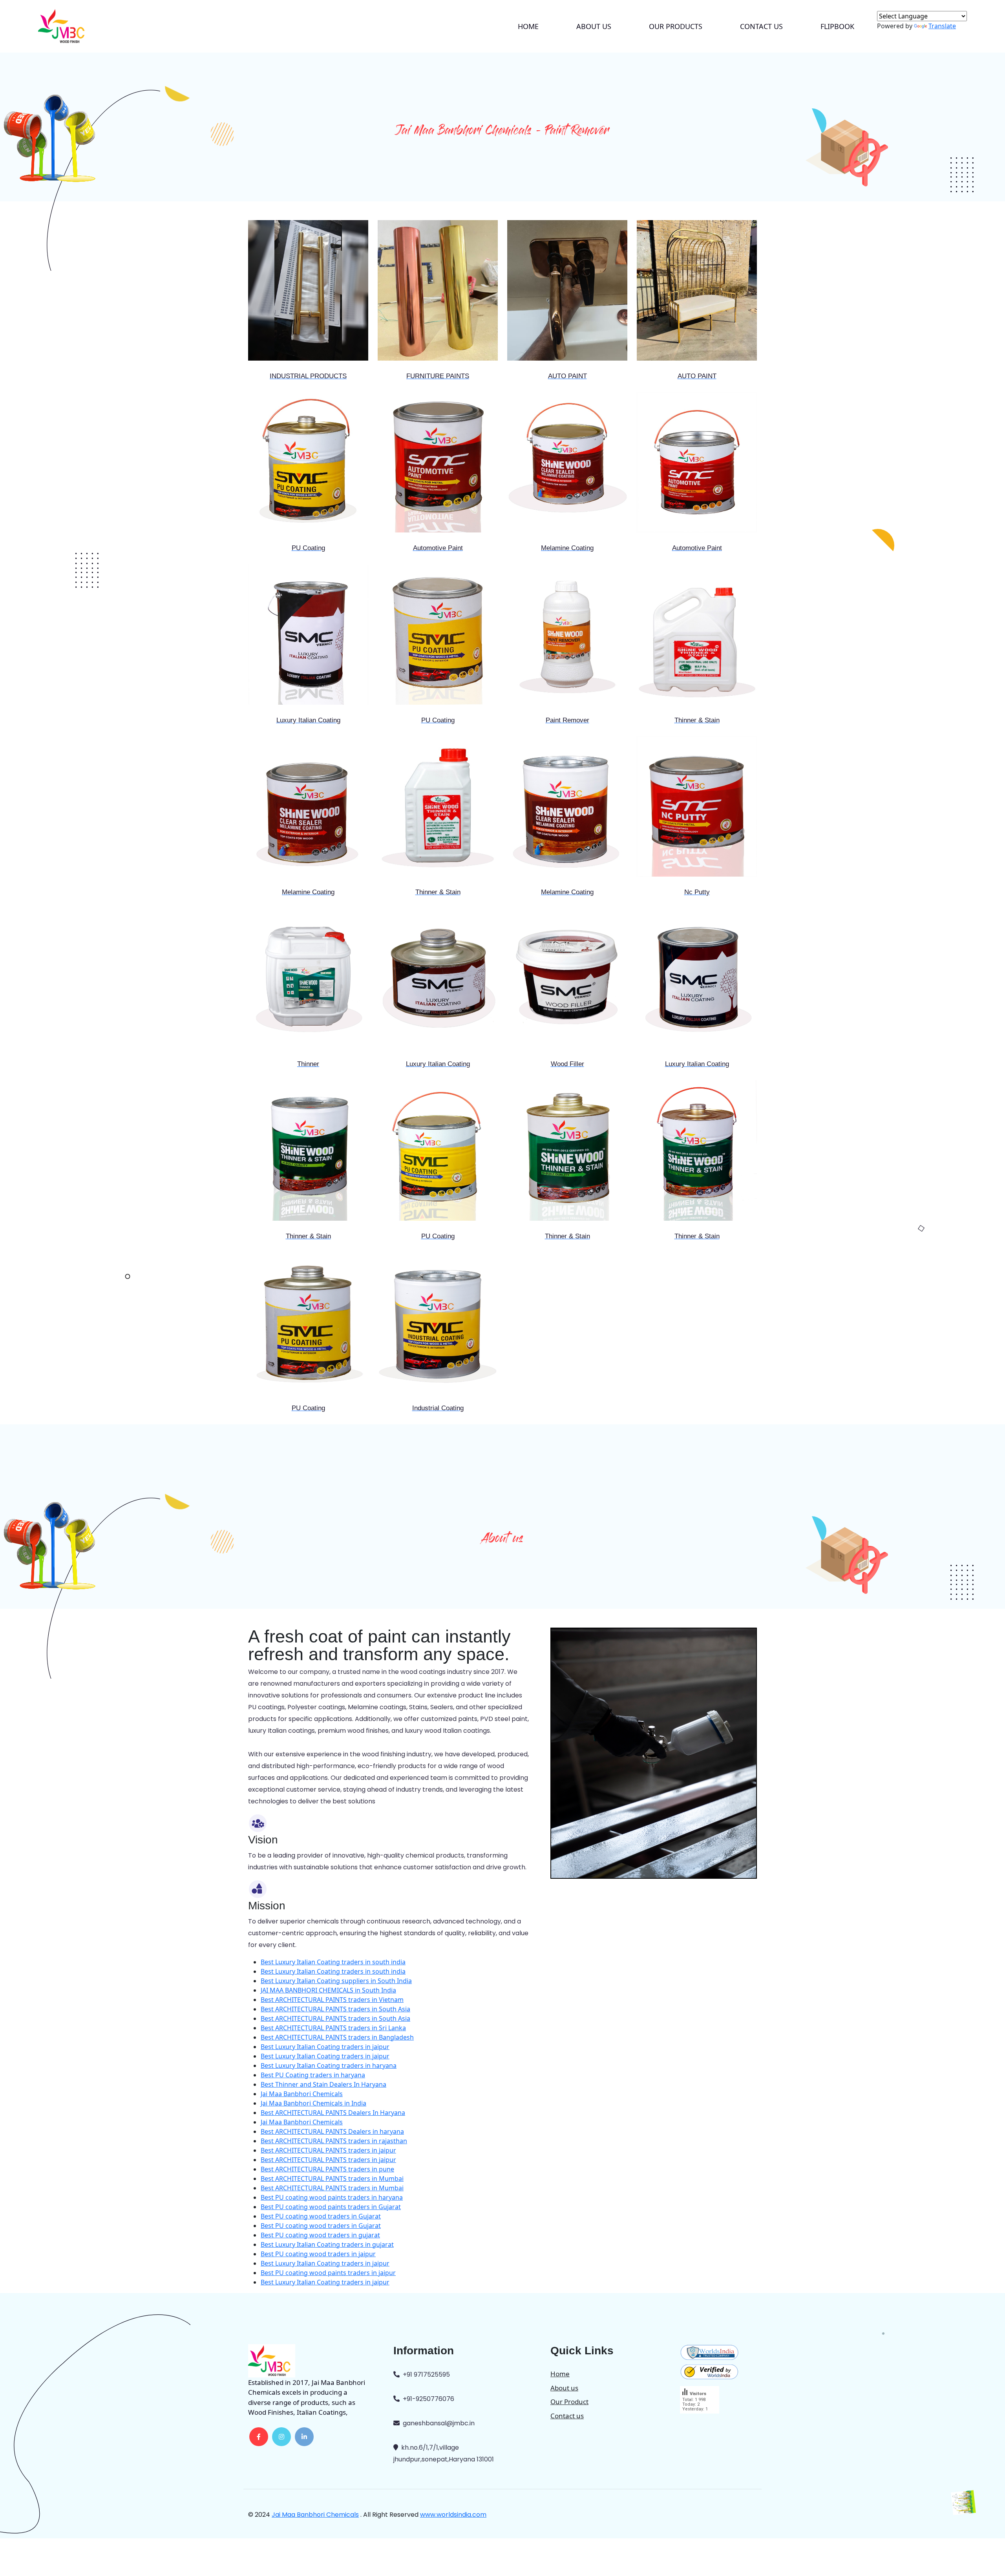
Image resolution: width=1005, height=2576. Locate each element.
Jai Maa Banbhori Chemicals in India (313, 2103)
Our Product (569, 2402)
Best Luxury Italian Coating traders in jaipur (325, 2047)
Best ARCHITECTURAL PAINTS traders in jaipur (328, 2150)
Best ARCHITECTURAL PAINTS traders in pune (327, 2169)
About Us (594, 26)
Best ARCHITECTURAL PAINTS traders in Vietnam (332, 2000)
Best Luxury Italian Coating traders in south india (333, 1962)
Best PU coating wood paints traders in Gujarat (331, 2207)
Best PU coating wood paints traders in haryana (332, 2197)
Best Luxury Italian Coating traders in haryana (329, 2066)
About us (564, 2388)
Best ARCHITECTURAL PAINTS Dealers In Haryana (333, 2113)
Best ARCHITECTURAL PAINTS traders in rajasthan (334, 2141)
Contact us (761, 26)
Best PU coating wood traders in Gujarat (321, 2216)
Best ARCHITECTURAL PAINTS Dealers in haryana (332, 2131)
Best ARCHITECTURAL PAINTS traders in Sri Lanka (333, 2028)
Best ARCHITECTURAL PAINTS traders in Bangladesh (337, 2037)
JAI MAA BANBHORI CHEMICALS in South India (328, 1990)
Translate (942, 26)
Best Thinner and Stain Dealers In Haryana (323, 2084)
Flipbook (837, 26)
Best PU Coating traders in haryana (313, 2075)
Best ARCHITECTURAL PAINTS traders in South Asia (335, 2009)
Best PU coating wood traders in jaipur (318, 2254)
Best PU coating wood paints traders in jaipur (328, 2273)
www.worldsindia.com (453, 2515)
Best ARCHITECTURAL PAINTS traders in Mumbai (332, 2179)
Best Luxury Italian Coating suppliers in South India (336, 1981)
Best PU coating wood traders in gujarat (320, 2235)
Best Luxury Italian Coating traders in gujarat (327, 2244)
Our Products (676, 26)
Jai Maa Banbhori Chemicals (302, 2094)
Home (528, 26)
